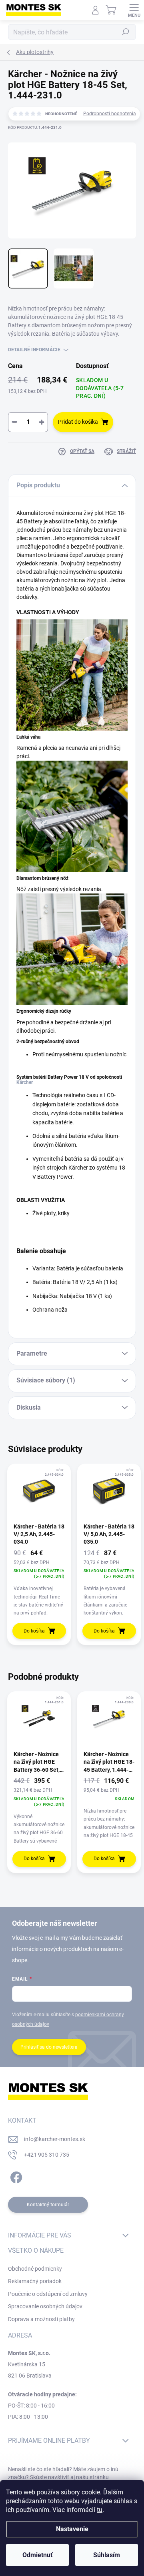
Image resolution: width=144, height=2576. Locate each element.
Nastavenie (72, 2529)
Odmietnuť (38, 2555)
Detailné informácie (34, 350)
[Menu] (134, 10)
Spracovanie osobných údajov (45, 2306)
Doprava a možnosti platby (41, 2319)
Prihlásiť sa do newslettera (49, 2047)
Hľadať (126, 32)
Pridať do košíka (78, 422)
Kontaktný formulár (48, 2205)
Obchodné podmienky (35, 2269)
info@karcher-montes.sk (55, 2139)
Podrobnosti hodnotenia (110, 114)
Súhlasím (107, 2555)
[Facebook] (15, 2176)
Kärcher (25, 1082)
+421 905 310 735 (47, 2155)
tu (100, 2510)
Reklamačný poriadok (35, 2281)
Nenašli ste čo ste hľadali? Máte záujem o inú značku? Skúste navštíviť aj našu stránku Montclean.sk (63, 2477)
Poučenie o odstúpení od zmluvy (48, 2294)
